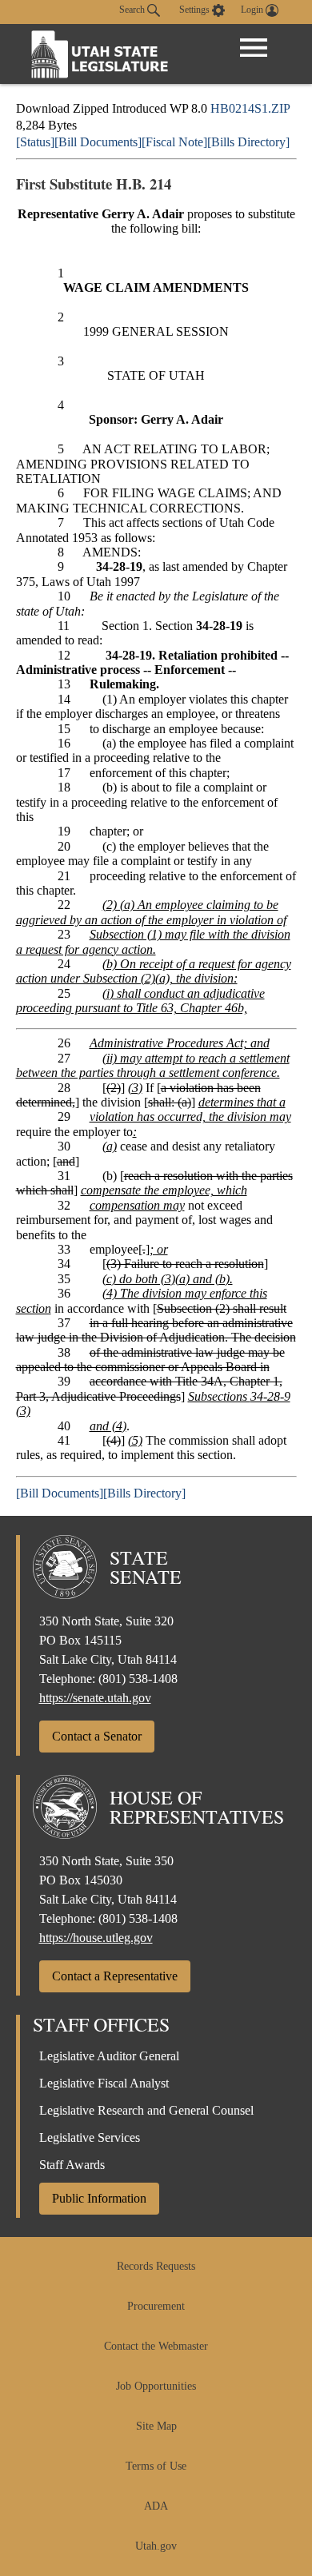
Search (133, 10)
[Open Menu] (254, 48)
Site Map (156, 2426)
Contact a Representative (115, 1976)
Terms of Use (156, 2466)
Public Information (99, 2198)
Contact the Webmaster (156, 2346)
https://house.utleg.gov (96, 1938)
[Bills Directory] (248, 142)
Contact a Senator (97, 1736)
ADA (156, 2506)
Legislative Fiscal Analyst (104, 2083)
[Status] (35, 142)
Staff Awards (72, 2165)
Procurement (156, 2306)
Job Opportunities (156, 2386)
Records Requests (156, 2266)
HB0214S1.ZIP (250, 108)
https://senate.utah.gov (95, 1698)
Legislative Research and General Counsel (146, 2110)
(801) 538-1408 (138, 1679)
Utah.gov (156, 2546)
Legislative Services (90, 2137)
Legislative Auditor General (109, 2056)
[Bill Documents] (98, 142)
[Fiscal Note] (174, 142)
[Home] (100, 54)
